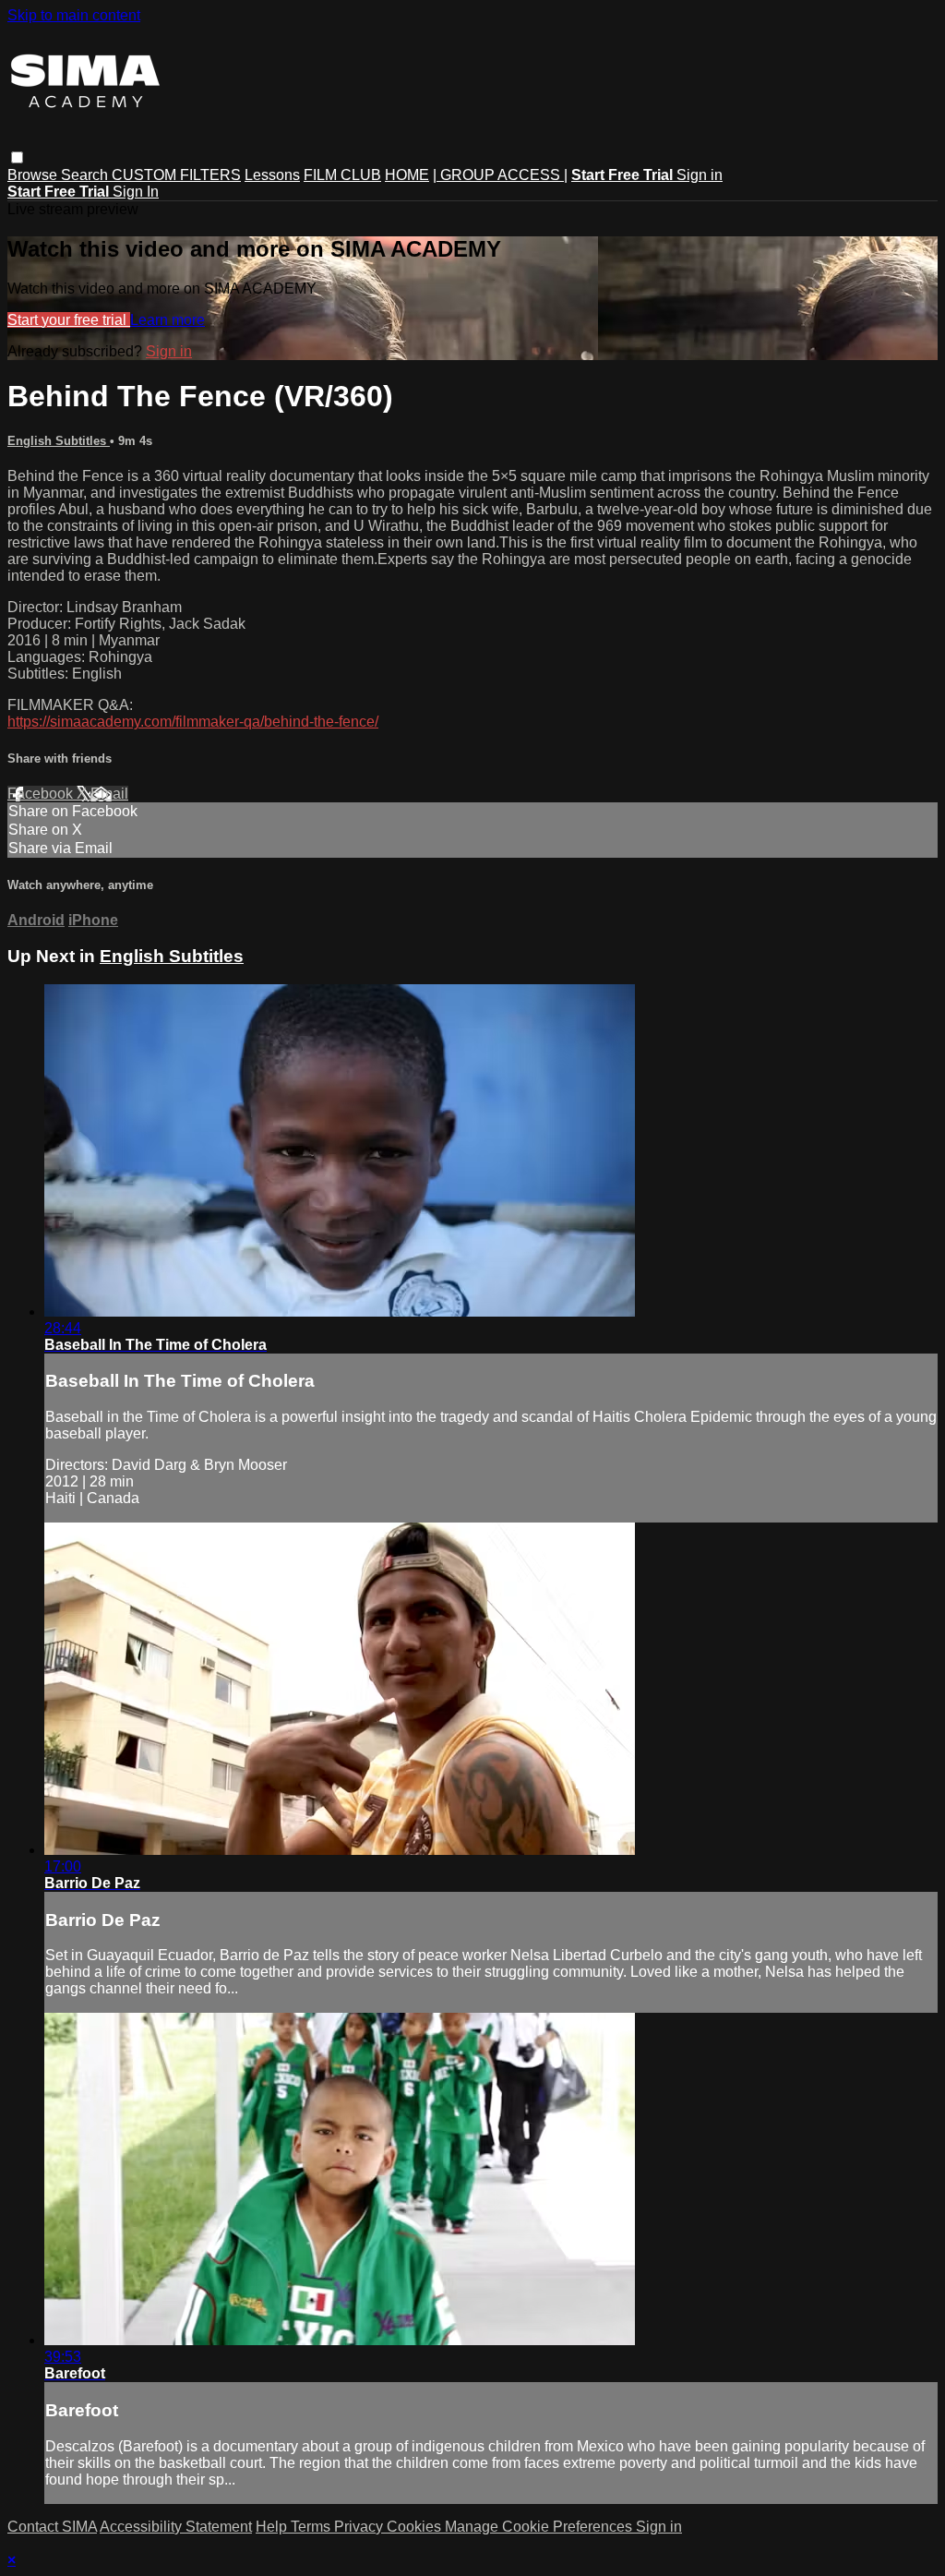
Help (273, 2527)
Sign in (700, 175)
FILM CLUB (342, 175)
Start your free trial (69, 320)
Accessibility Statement (176, 2527)
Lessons (272, 175)
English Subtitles (59, 441)
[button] (17, 157)
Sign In (136, 192)
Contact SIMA (52, 2527)
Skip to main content (74, 15)
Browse (34, 175)
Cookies (416, 2527)
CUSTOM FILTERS (176, 175)
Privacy (360, 2527)
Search (86, 175)
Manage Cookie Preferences (540, 2527)
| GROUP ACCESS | (500, 175)
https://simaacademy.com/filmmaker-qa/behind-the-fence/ (193, 722)
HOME (407, 175)
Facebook (42, 794)
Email (109, 794)
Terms (312, 2527)
